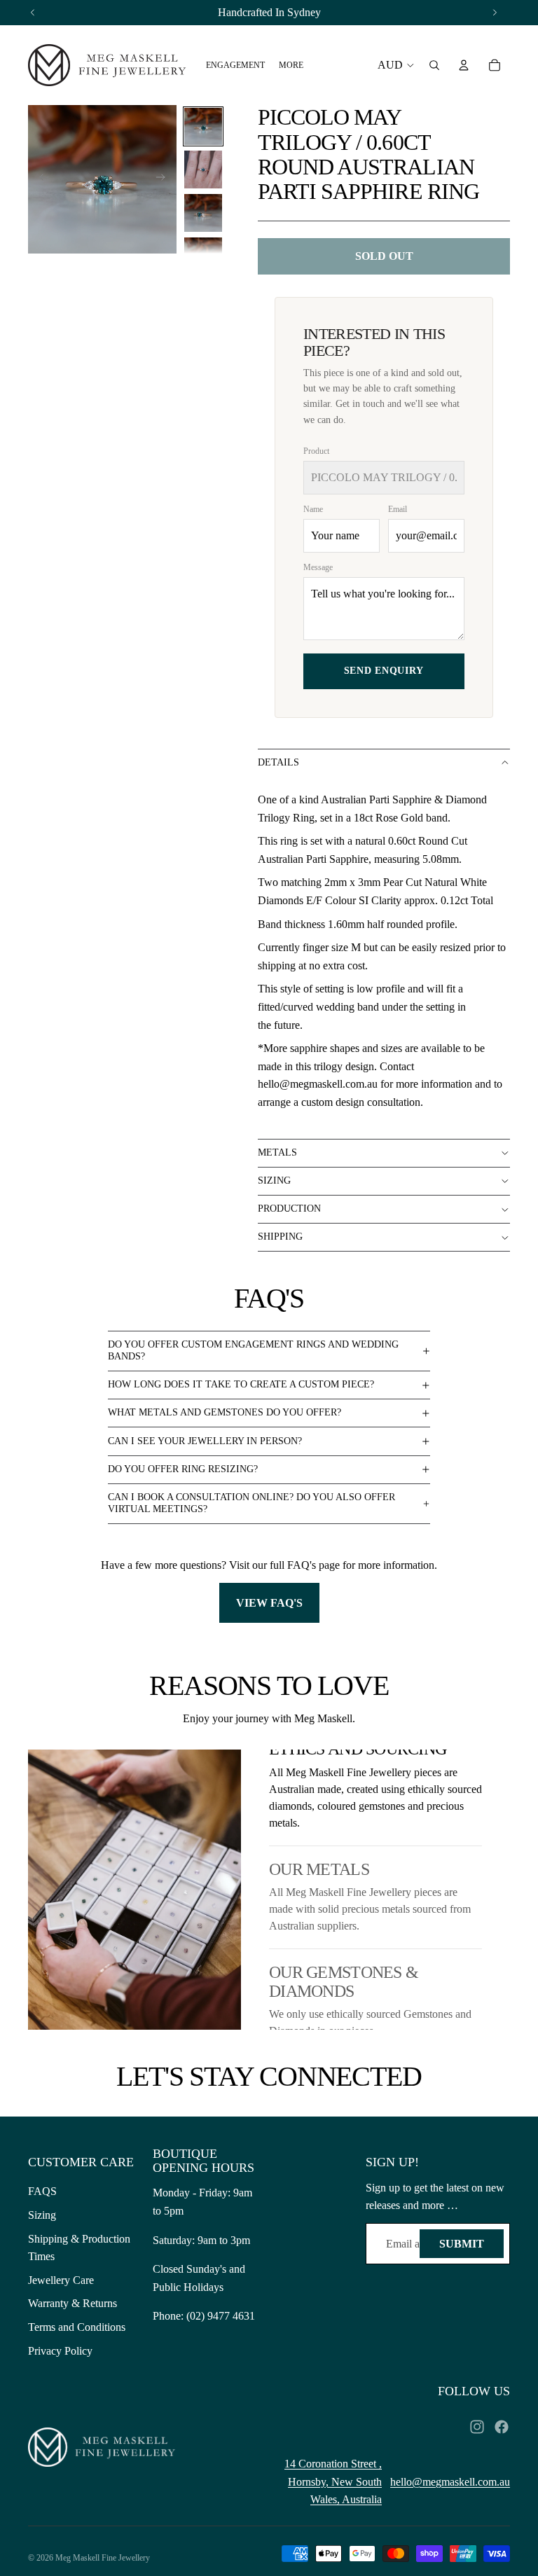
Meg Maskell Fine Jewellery (103, 2558)
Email (398, 509)
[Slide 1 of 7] (203, 127)
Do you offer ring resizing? (183, 1469)
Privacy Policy (60, 2351)
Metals (277, 1152)
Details (278, 762)
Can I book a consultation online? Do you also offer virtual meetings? (251, 1503)
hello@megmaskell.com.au (450, 2482)
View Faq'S (269, 1603)
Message (318, 567)
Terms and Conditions (77, 2327)
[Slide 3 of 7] (203, 213)
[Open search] (434, 65)
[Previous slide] (40, 179)
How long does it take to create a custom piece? (241, 1384)
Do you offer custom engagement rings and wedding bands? (253, 1350)
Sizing (274, 1180)
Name (313, 509)
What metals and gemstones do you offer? (225, 1412)
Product (316, 451)
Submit (462, 2244)
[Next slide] (165, 179)
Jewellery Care (61, 2280)
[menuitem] (235, 65)
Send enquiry (384, 671)
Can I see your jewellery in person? (205, 1441)
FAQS (42, 2191)
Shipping (280, 1237)
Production (289, 1209)
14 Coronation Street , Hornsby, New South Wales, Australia (333, 2481)
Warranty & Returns (73, 2303)
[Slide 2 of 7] (203, 169)
